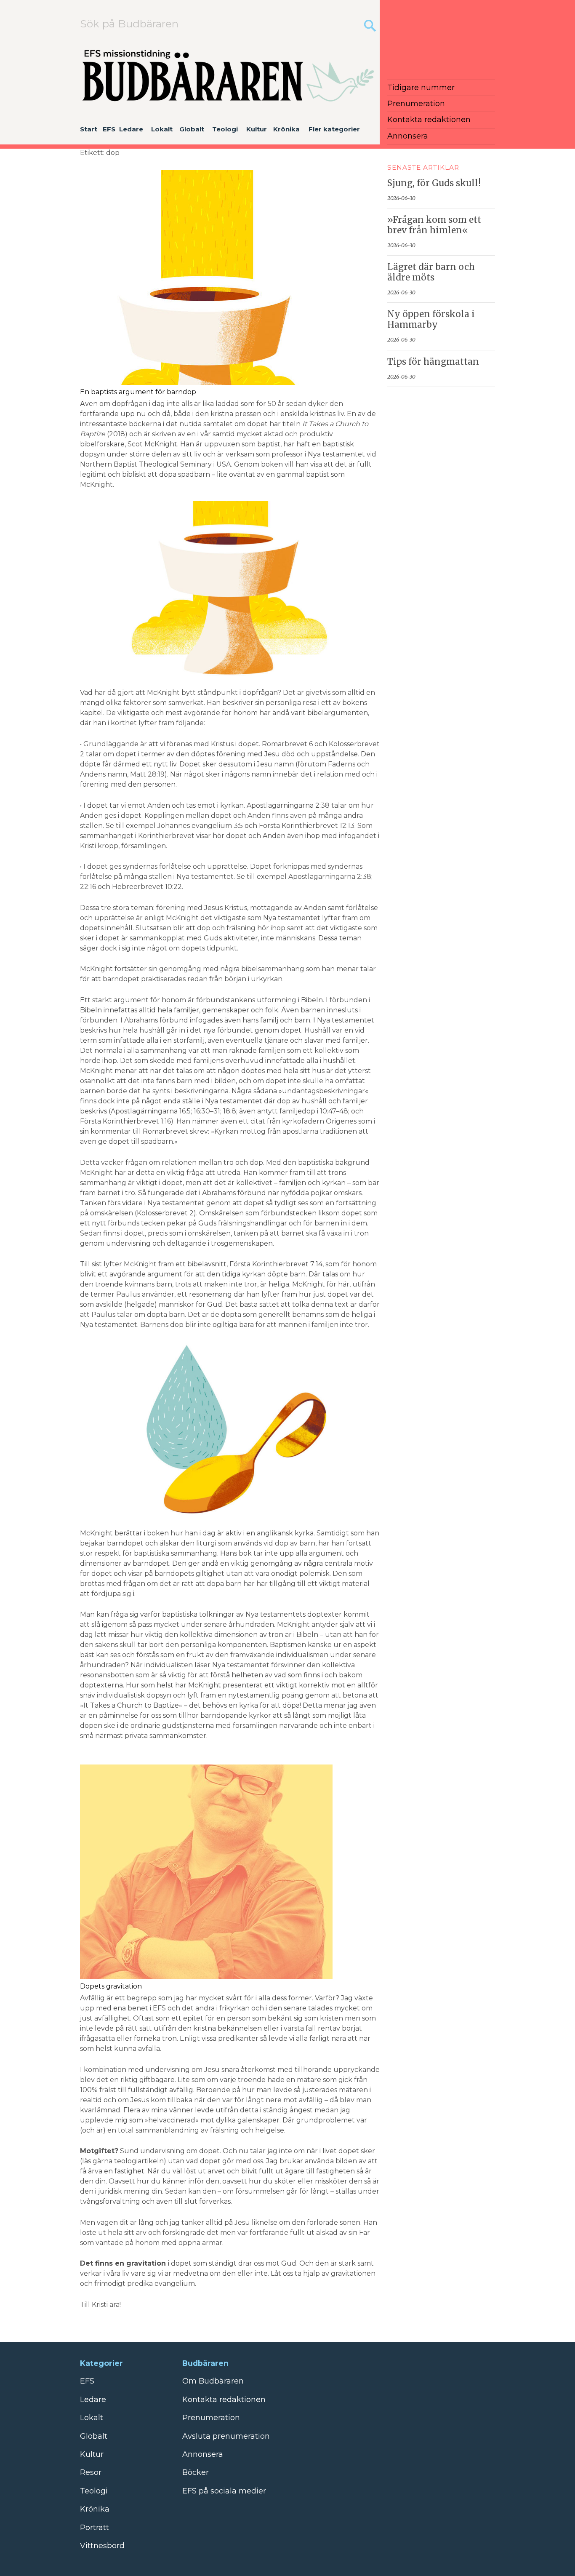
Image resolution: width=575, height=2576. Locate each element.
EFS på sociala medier (224, 2491)
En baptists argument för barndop (138, 392)
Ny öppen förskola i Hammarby (431, 319)
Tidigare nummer (421, 88)
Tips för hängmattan (433, 362)
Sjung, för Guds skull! (434, 183)
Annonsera (408, 136)
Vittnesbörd (102, 2546)
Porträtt (95, 2528)
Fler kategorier (334, 129)
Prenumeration (416, 104)
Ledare (131, 129)
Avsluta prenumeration (226, 2436)
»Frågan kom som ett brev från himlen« (434, 225)
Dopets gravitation (111, 1986)
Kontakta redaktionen (429, 120)
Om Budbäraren (213, 2381)
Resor (91, 2472)
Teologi (225, 129)
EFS (109, 129)
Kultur (257, 129)
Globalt (192, 129)
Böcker (196, 2472)
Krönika (286, 129)
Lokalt (162, 129)
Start (89, 129)
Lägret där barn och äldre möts (431, 272)
